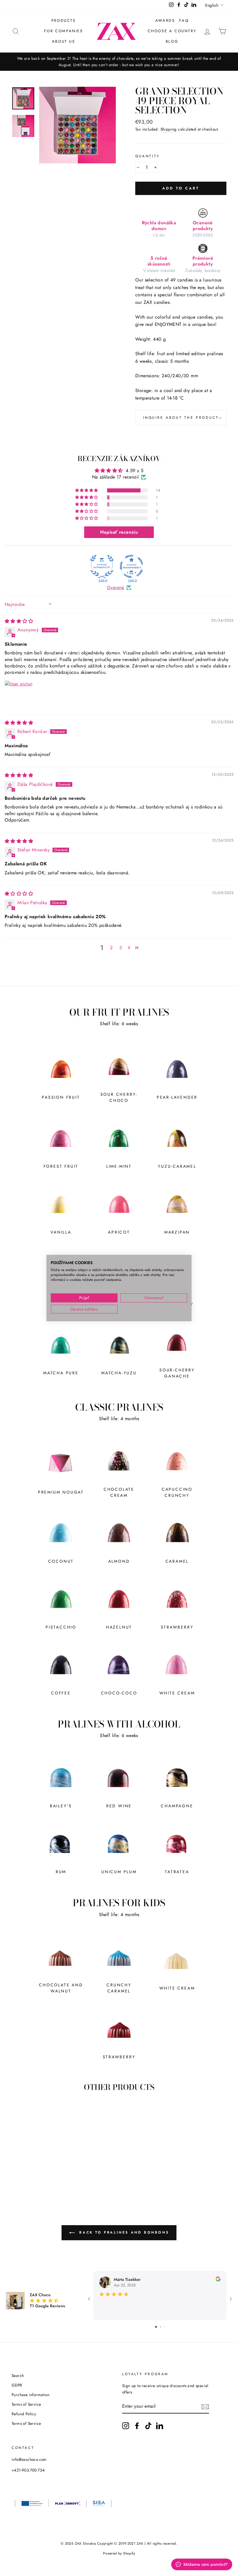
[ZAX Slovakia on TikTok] (148, 2426)
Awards (165, 20)
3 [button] (121, 948)
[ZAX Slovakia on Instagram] (126, 2426)
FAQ (184, 20)
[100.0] (102, 566)
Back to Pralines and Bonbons (123, 2232)
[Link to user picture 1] (19, 694)
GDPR (17, 2385)
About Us (64, 41)
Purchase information (30, 2395)
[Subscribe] (205, 2407)
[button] (87, 490)
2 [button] (111, 948)
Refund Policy (24, 2414)
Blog (172, 41)
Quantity (148, 156)
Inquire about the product (181, 418)
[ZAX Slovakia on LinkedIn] (160, 2426)
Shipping (169, 129)
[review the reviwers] (218, 2280)
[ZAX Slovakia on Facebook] (137, 2426)
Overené (116, 588)
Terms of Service (26, 2404)
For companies (64, 31)
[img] (19, 621)
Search (18, 2375)
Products (64, 20)
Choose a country (172, 31)
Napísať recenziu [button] (119, 532)
